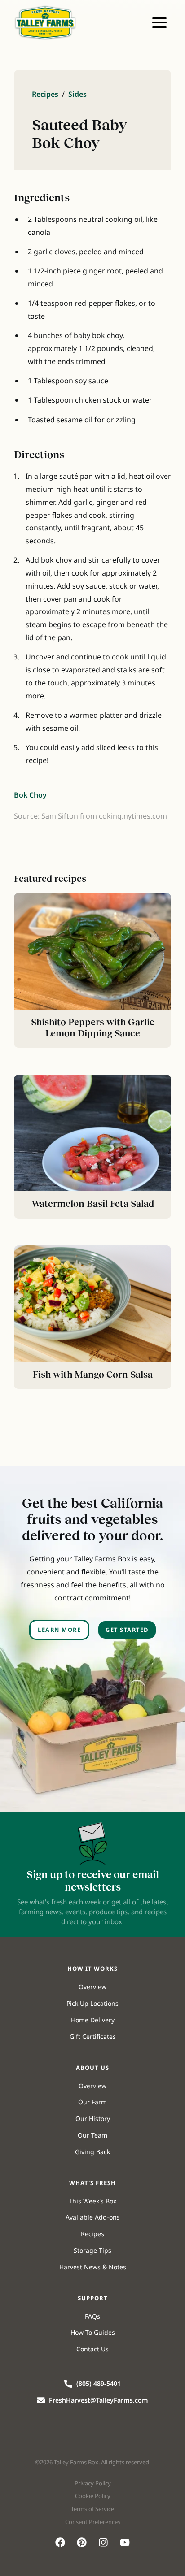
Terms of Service (92, 2509)
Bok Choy (30, 795)
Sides (77, 94)
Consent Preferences (93, 2522)
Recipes (45, 94)
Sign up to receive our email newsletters (93, 1880)
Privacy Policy (93, 2483)
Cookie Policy (93, 2496)
